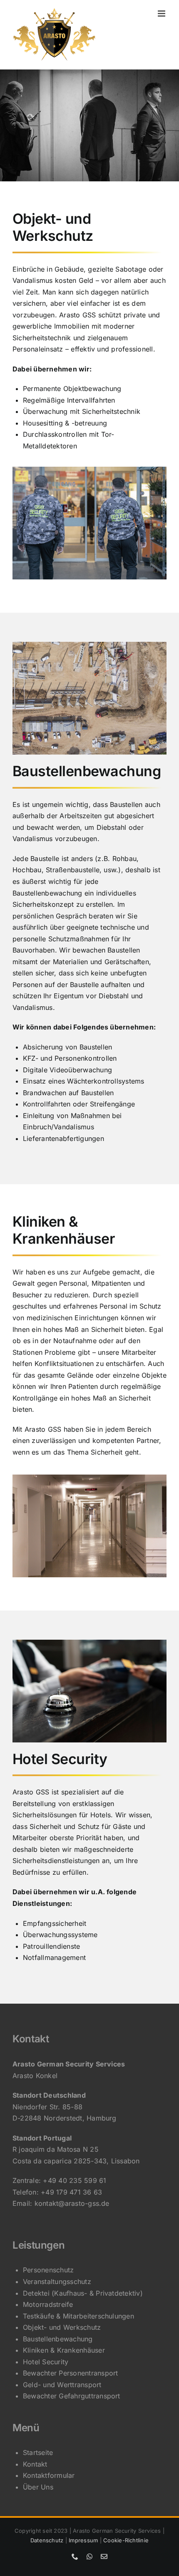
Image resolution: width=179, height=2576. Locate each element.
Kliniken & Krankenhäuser (64, 2350)
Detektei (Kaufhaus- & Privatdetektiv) (83, 2293)
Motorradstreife (48, 2304)
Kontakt (35, 2464)
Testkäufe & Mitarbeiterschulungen (78, 2316)
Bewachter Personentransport (70, 2373)
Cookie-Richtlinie (126, 2540)
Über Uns (38, 2487)
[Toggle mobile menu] (162, 14)
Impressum (83, 2540)
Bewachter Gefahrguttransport (72, 2396)
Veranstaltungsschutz (57, 2282)
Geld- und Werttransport (62, 2385)
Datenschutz (47, 2540)
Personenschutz (48, 2270)
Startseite (38, 2452)
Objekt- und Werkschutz (62, 2327)
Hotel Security (46, 2362)
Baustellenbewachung (58, 2339)
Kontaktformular (49, 2475)
